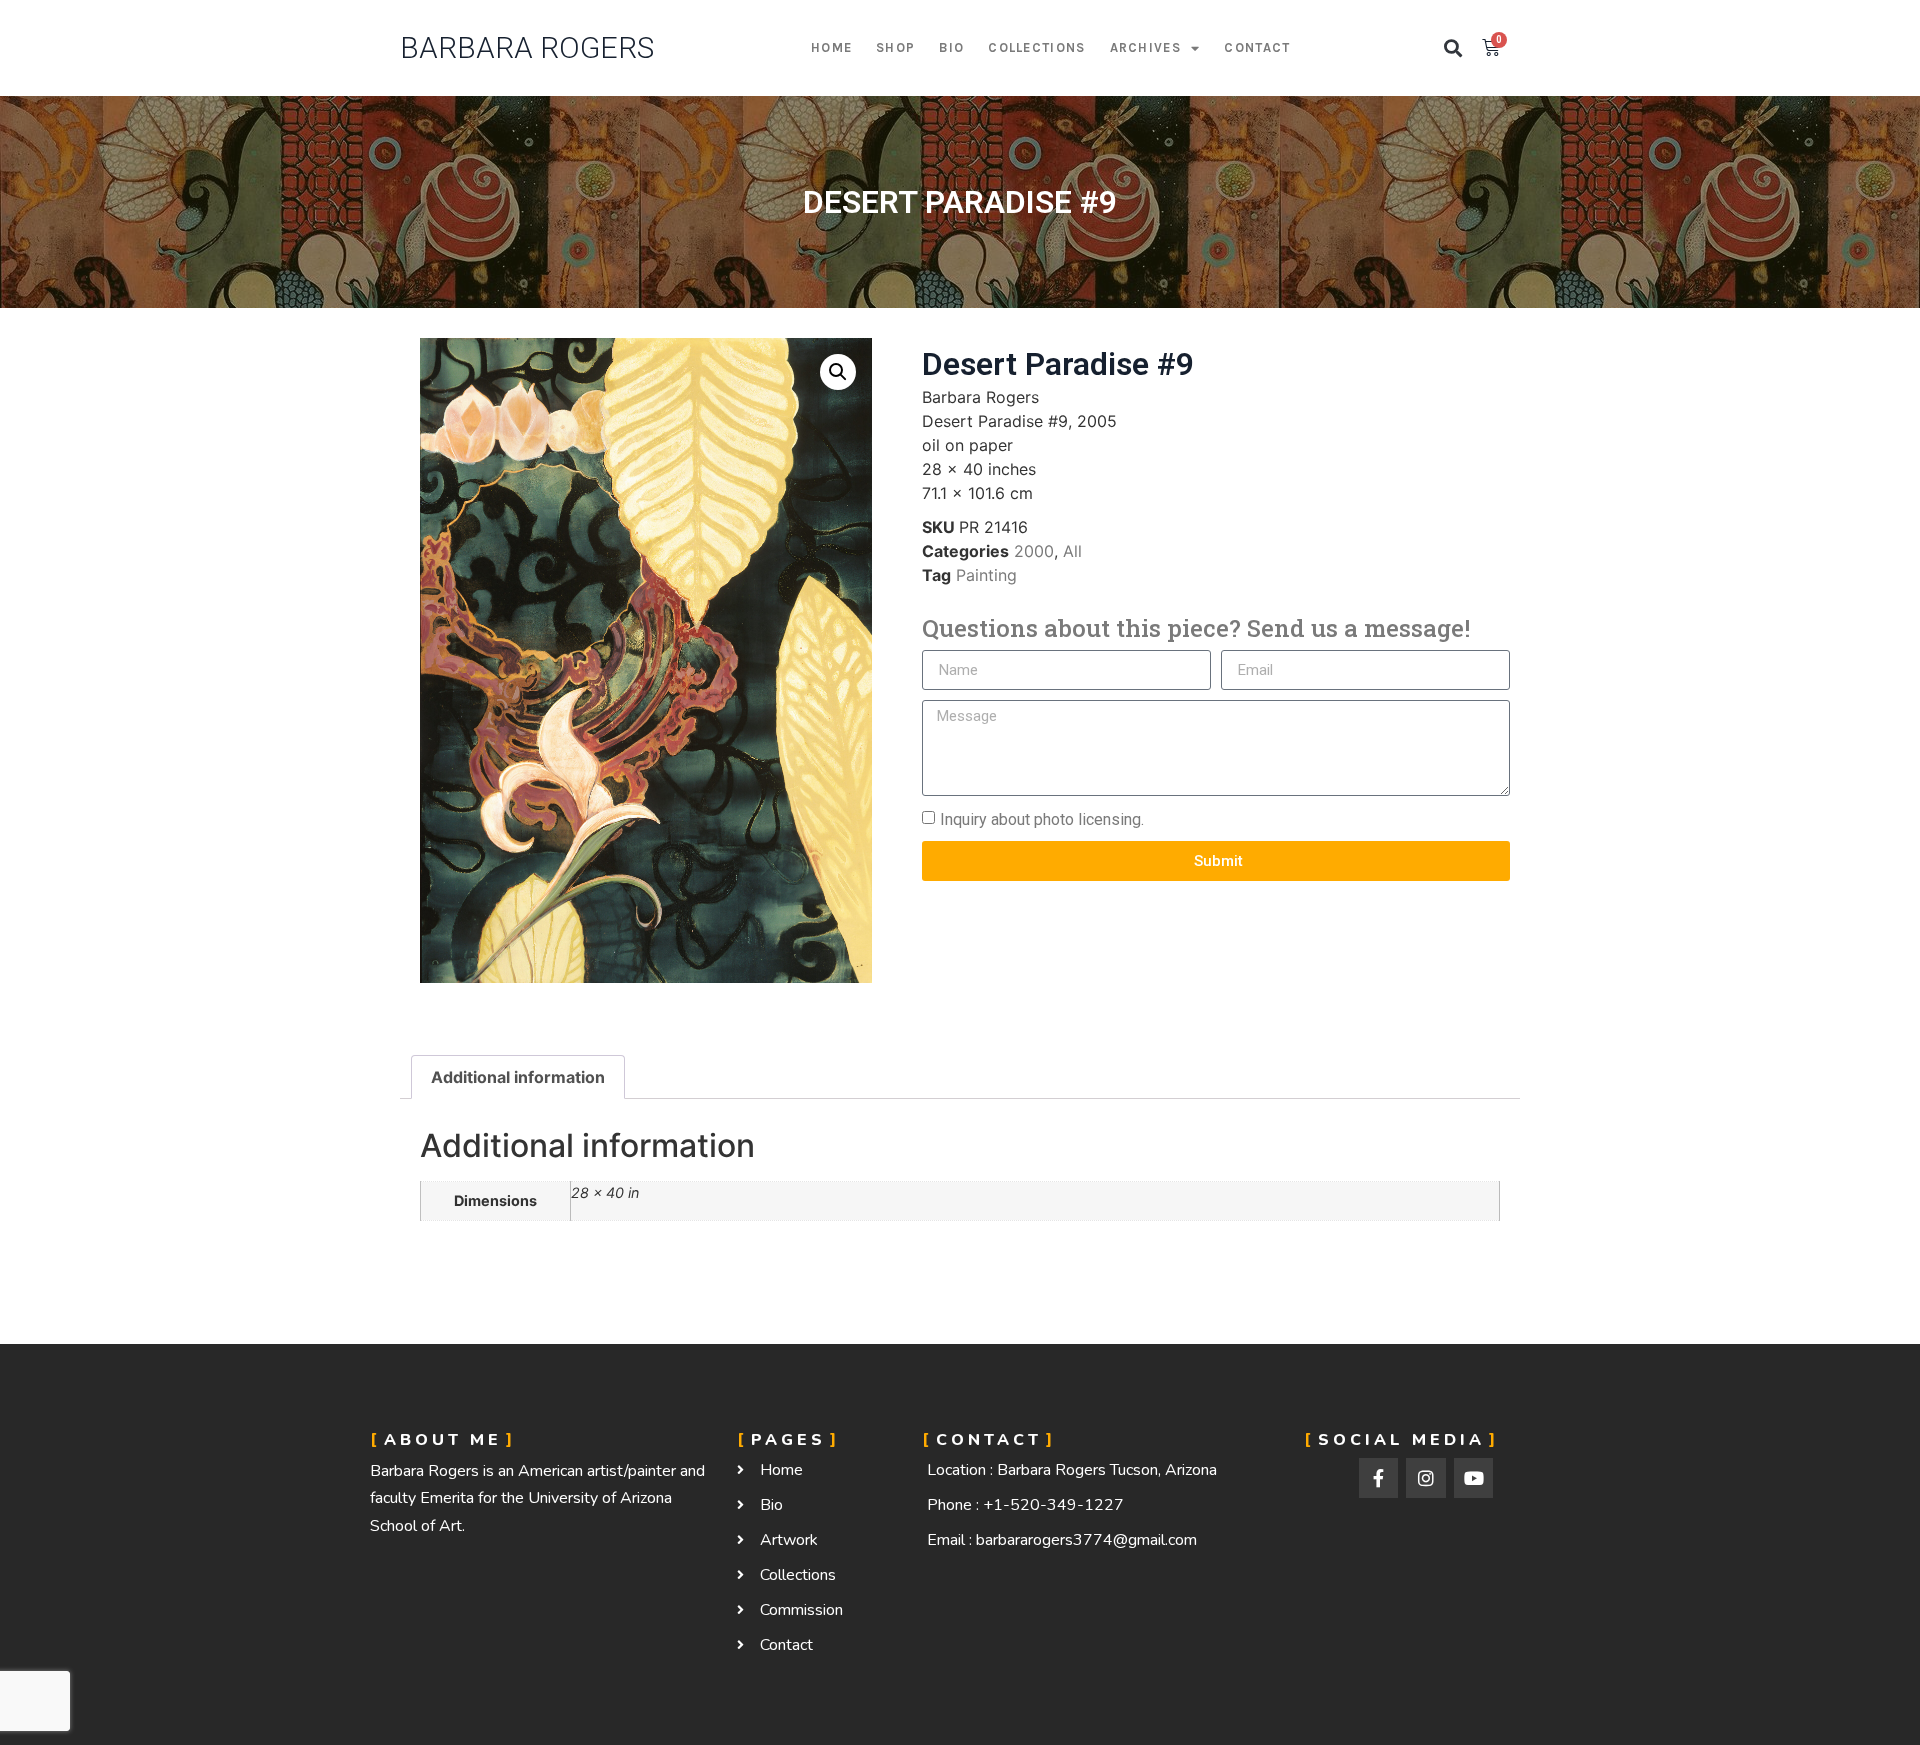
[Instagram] (1426, 1478)
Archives (1145, 47)
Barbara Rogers (527, 47)
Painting (986, 575)
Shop (895, 47)
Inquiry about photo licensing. (1042, 819)
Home (831, 47)
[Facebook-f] (1379, 1478)
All (1072, 551)
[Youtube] (1474, 1478)
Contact (1257, 47)
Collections (1036, 47)
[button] (1453, 48)
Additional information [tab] (518, 1077)
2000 (1034, 551)
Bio (951, 47)
